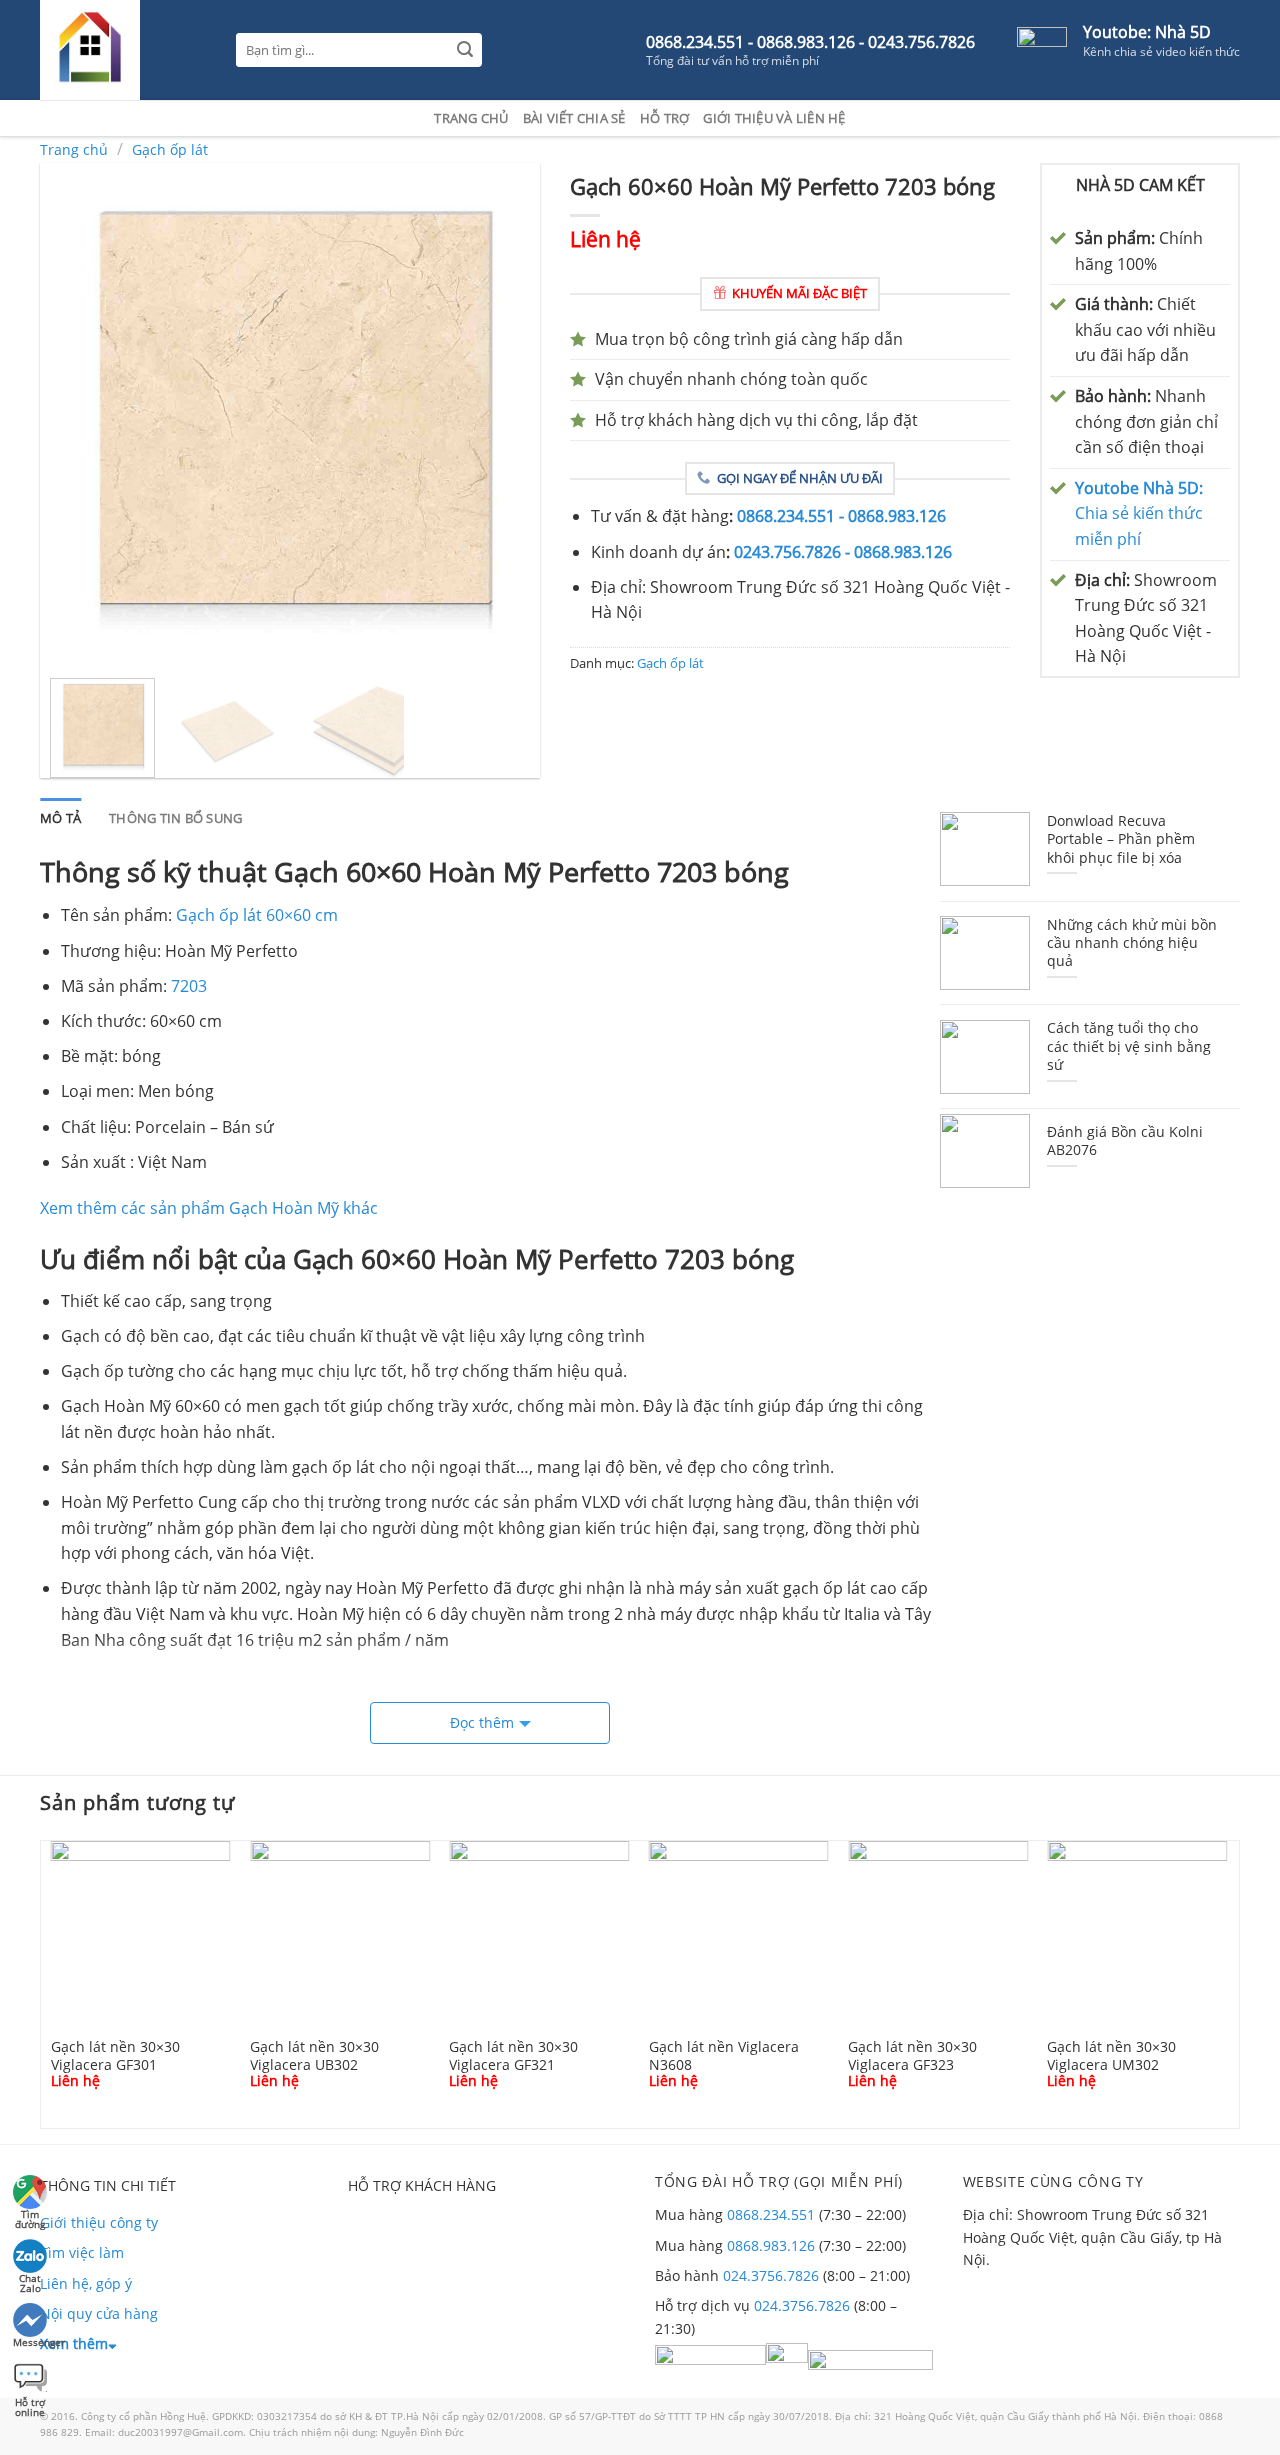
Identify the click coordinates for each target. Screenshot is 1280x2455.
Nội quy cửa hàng (99, 2313)
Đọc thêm (482, 1722)
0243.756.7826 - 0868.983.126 (843, 552)
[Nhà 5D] (123, 50)
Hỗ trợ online (30, 2404)
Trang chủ (471, 118)
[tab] (60, 818)
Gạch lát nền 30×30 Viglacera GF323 (912, 2055)
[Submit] (465, 50)
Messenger (31, 2342)
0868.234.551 (771, 2214)
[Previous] (75, 413)
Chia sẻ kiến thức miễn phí (1139, 513)
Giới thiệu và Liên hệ (774, 118)
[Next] (505, 413)
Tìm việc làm (82, 2252)
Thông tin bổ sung (175, 818)
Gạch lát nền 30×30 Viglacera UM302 (1111, 2055)
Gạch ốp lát (170, 149)
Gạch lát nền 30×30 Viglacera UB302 (314, 2055)
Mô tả (60, 818)
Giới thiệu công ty (99, 2222)
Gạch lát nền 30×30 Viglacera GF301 (115, 2055)
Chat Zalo (30, 2280)
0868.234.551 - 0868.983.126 (841, 516)
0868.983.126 (771, 2245)
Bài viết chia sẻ (574, 118)
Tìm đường (30, 2216)
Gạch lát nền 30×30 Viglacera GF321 (513, 2055)
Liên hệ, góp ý (86, 2283)
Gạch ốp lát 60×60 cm (257, 915)
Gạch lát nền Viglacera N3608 (724, 2055)
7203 (189, 986)
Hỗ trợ (665, 118)
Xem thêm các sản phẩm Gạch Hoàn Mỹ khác (209, 1208)
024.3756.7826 (771, 2275)
